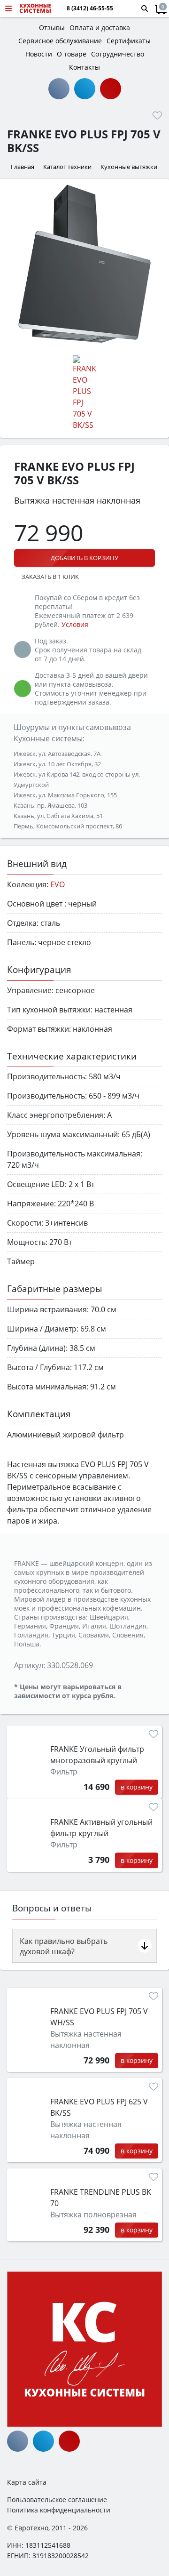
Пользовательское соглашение (57, 2500)
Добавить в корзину (84, 558)
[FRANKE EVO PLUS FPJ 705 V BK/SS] (84, 264)
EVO (58, 884)
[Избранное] (157, 115)
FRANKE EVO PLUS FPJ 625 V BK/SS (99, 2107)
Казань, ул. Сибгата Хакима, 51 (58, 816)
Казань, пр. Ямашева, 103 (50, 805)
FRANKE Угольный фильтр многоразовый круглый (97, 1755)
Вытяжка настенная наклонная (86, 2039)
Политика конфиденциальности (59, 2510)
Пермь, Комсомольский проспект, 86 (68, 826)
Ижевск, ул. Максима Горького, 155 (65, 795)
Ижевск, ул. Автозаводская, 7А (57, 754)
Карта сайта (27, 2482)
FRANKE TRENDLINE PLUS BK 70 (101, 2198)
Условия (75, 624)
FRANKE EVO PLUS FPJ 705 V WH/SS (99, 2017)
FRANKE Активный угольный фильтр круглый (101, 1828)
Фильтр (64, 1772)
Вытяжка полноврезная (93, 2215)
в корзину (137, 1787)
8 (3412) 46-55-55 (90, 8)
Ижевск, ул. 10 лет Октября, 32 (57, 764)
